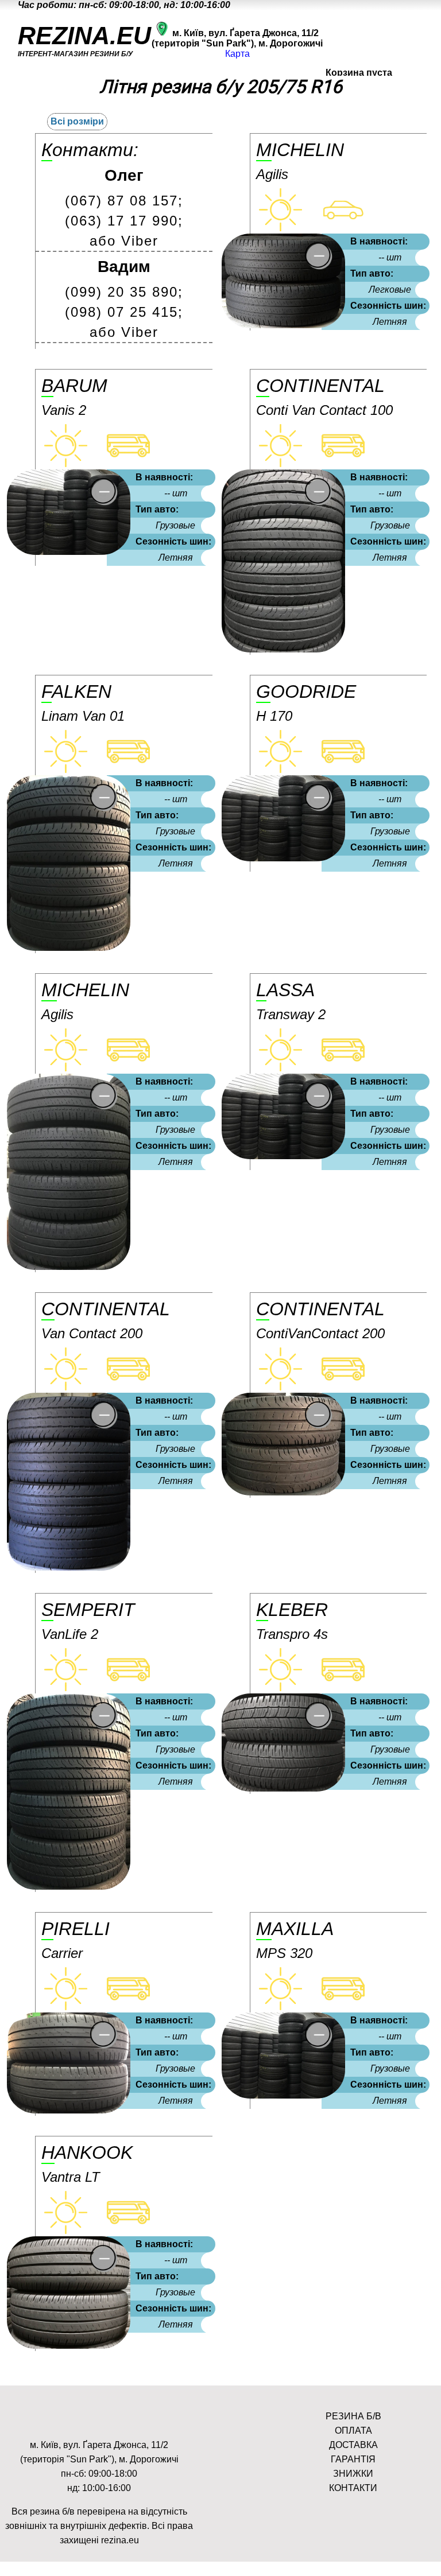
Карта (237, 54)
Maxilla (295, 1929)
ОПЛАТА (353, 2431)
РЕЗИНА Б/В (353, 2416)
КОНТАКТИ (353, 2488)
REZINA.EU (84, 36)
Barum (74, 386)
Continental (320, 386)
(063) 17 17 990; (124, 221)
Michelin (300, 150)
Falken (76, 691)
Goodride (306, 691)
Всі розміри (77, 121)
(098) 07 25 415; (124, 312)
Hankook (87, 2153)
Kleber (292, 1610)
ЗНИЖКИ (353, 2474)
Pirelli (76, 1929)
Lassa (285, 990)
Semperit (88, 1610)
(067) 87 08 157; (124, 201)
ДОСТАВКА (353, 2445)
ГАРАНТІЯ (353, 2459)
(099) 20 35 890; (124, 292)
